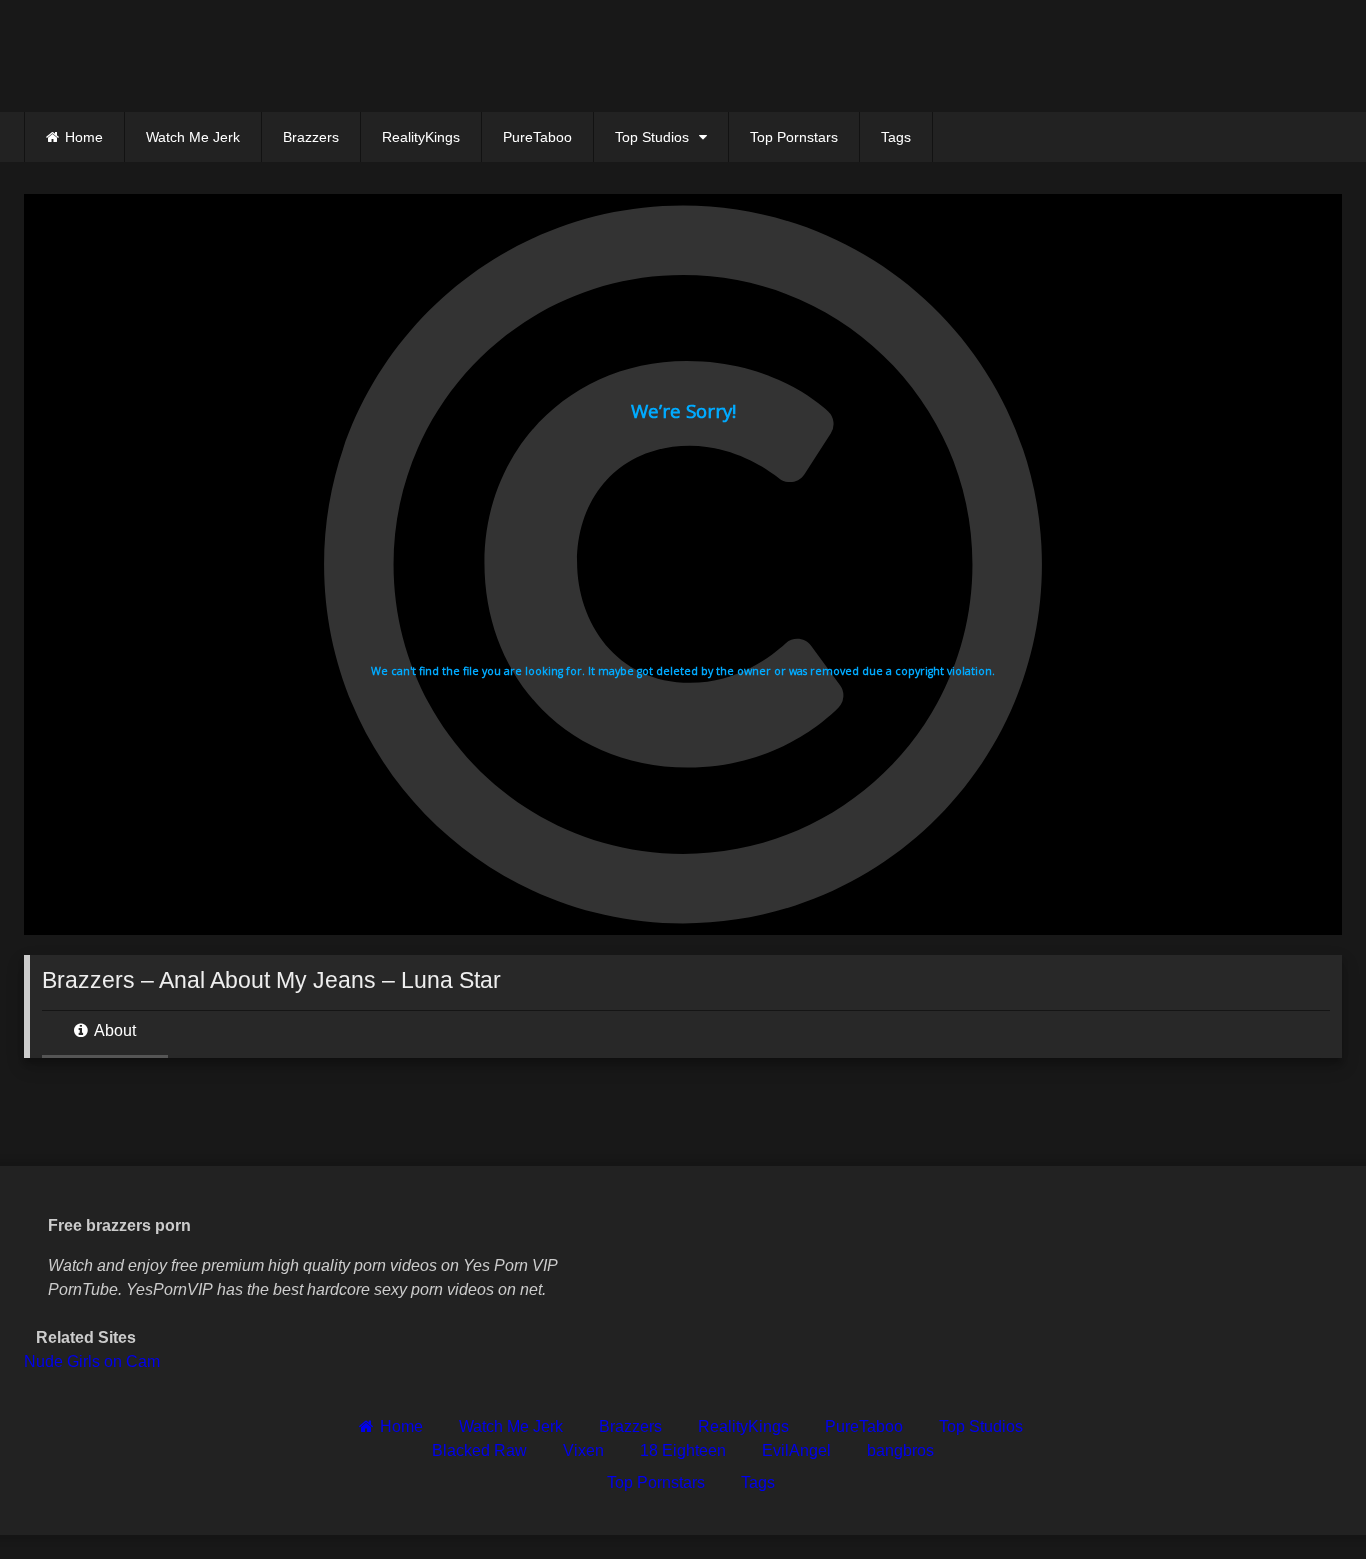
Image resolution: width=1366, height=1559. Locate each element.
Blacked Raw (479, 1450)
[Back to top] (1304, 1499)
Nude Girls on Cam (92, 1361)
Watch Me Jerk (193, 137)
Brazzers (311, 137)
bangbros (900, 1450)
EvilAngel (796, 1450)
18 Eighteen (683, 1450)
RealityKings (421, 137)
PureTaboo (537, 137)
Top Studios (652, 137)
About (113, 1030)
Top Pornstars (794, 137)
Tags (896, 137)
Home (84, 137)
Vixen (583, 1450)
